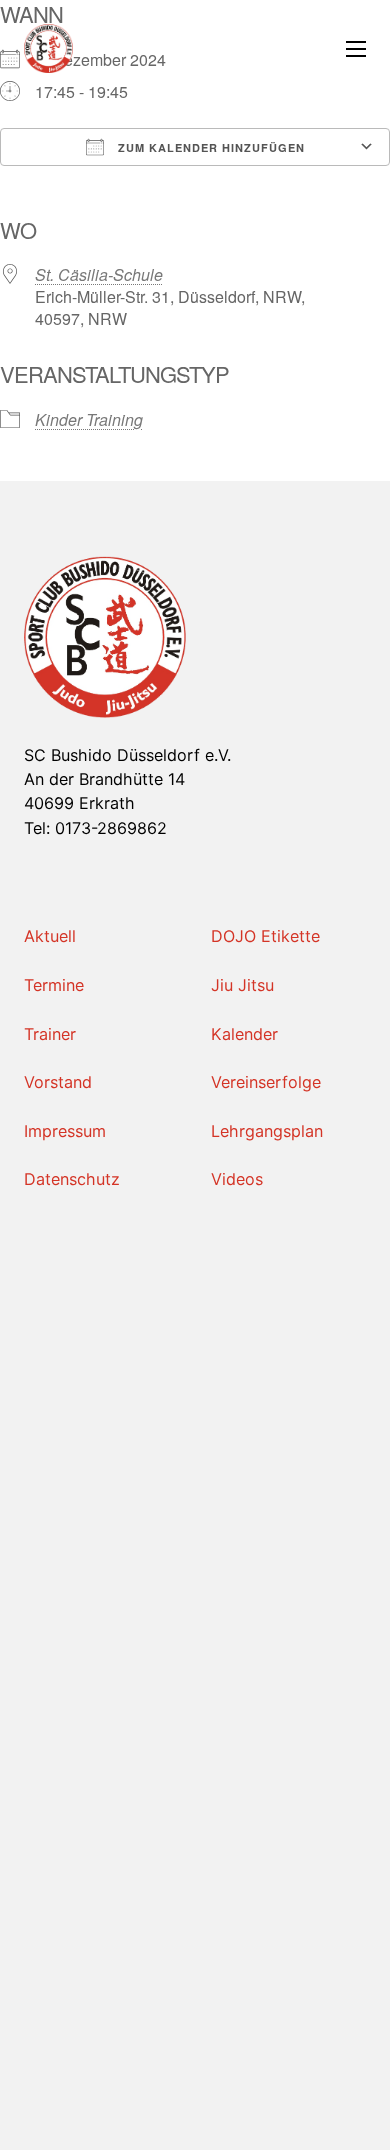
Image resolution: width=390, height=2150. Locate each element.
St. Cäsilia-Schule (99, 274)
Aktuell (50, 936)
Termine (54, 985)
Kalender (244, 1034)
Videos (237, 1179)
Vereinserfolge (266, 1082)
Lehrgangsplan (267, 1131)
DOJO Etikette (265, 936)
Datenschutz (72, 1179)
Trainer (50, 1034)
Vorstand (58, 1082)
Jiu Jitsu (242, 985)
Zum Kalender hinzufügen (209, 147)
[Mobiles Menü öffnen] (356, 49)
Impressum (65, 1131)
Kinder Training (89, 419)
